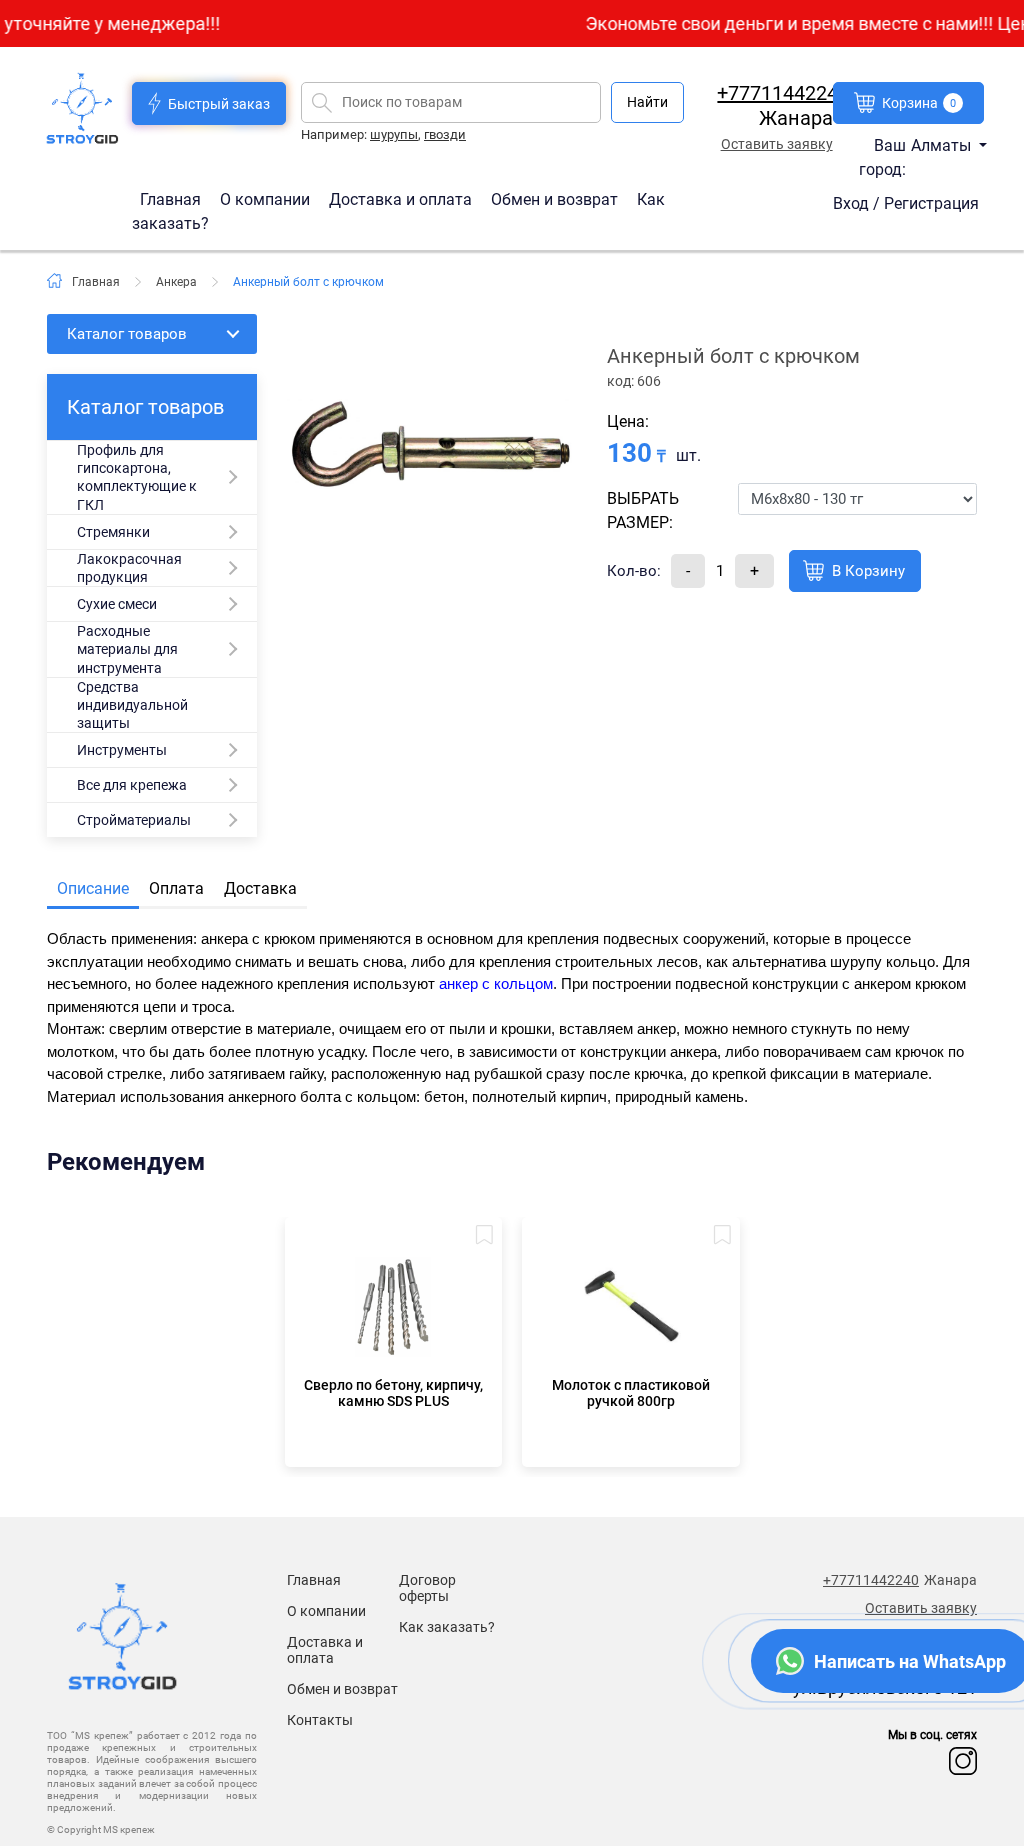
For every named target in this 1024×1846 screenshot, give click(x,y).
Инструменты (122, 750)
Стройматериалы (134, 820)
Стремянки (113, 532)
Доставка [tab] (260, 888)
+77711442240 (783, 93)
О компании (267, 198)
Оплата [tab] (176, 888)
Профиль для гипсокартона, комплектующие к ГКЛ (137, 477)
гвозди (445, 134)
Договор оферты (427, 1588)
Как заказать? (447, 1627)
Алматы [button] (943, 145)
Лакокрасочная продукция (129, 568)
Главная (172, 198)
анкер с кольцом (496, 983)
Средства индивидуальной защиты (132, 705)
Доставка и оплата (402, 198)
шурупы (394, 134)
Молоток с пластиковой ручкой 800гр (631, 1393)
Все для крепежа (132, 785)
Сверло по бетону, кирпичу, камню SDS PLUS (393, 1393)
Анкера (176, 282)
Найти (647, 102)
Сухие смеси (117, 604)
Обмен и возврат (554, 198)
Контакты (320, 1720)
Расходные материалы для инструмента (127, 649)
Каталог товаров (127, 334)
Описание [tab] (93, 888)
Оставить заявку (777, 144)
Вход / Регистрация (906, 203)
